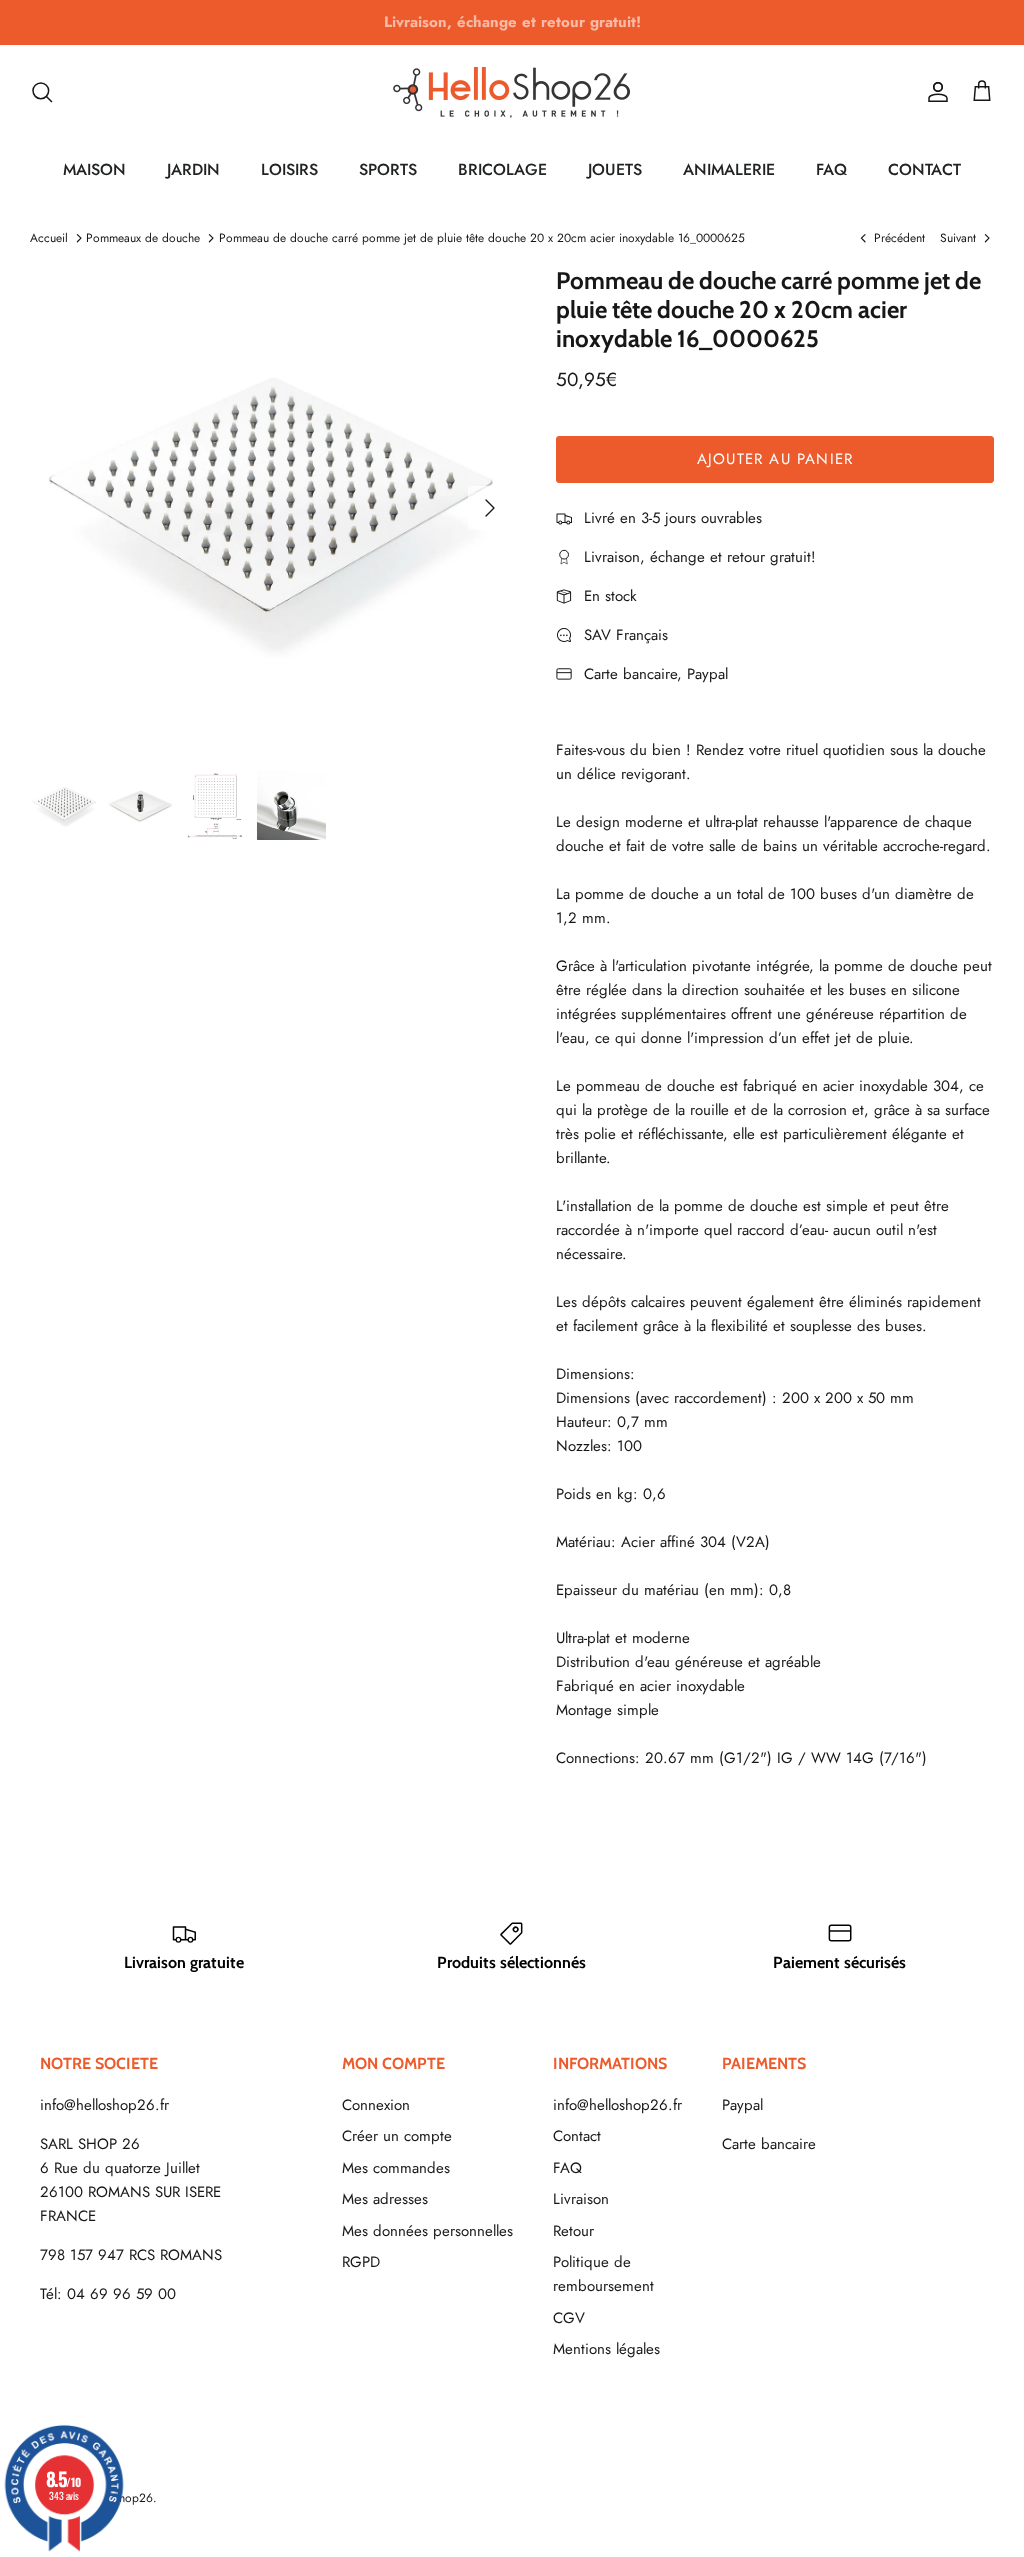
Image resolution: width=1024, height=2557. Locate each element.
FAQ (831, 169)
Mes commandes (396, 2168)
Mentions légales (606, 2349)
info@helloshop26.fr (104, 2105)
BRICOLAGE (502, 169)
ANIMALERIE (729, 169)
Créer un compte (397, 2136)
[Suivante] (490, 508)
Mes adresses (385, 2199)
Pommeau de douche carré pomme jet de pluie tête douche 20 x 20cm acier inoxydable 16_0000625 (482, 238)
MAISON (94, 169)
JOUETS (615, 169)
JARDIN (193, 169)
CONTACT (924, 169)
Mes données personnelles (427, 2231)
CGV (569, 2318)
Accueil (49, 238)
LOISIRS (289, 169)
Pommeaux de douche (143, 238)
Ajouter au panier (775, 459)
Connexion (376, 2105)
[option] (271, 508)
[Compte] (934, 92)
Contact (577, 2136)
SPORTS (388, 169)
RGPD (361, 2262)
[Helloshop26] (512, 92)
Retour (573, 2231)
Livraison (581, 2199)
